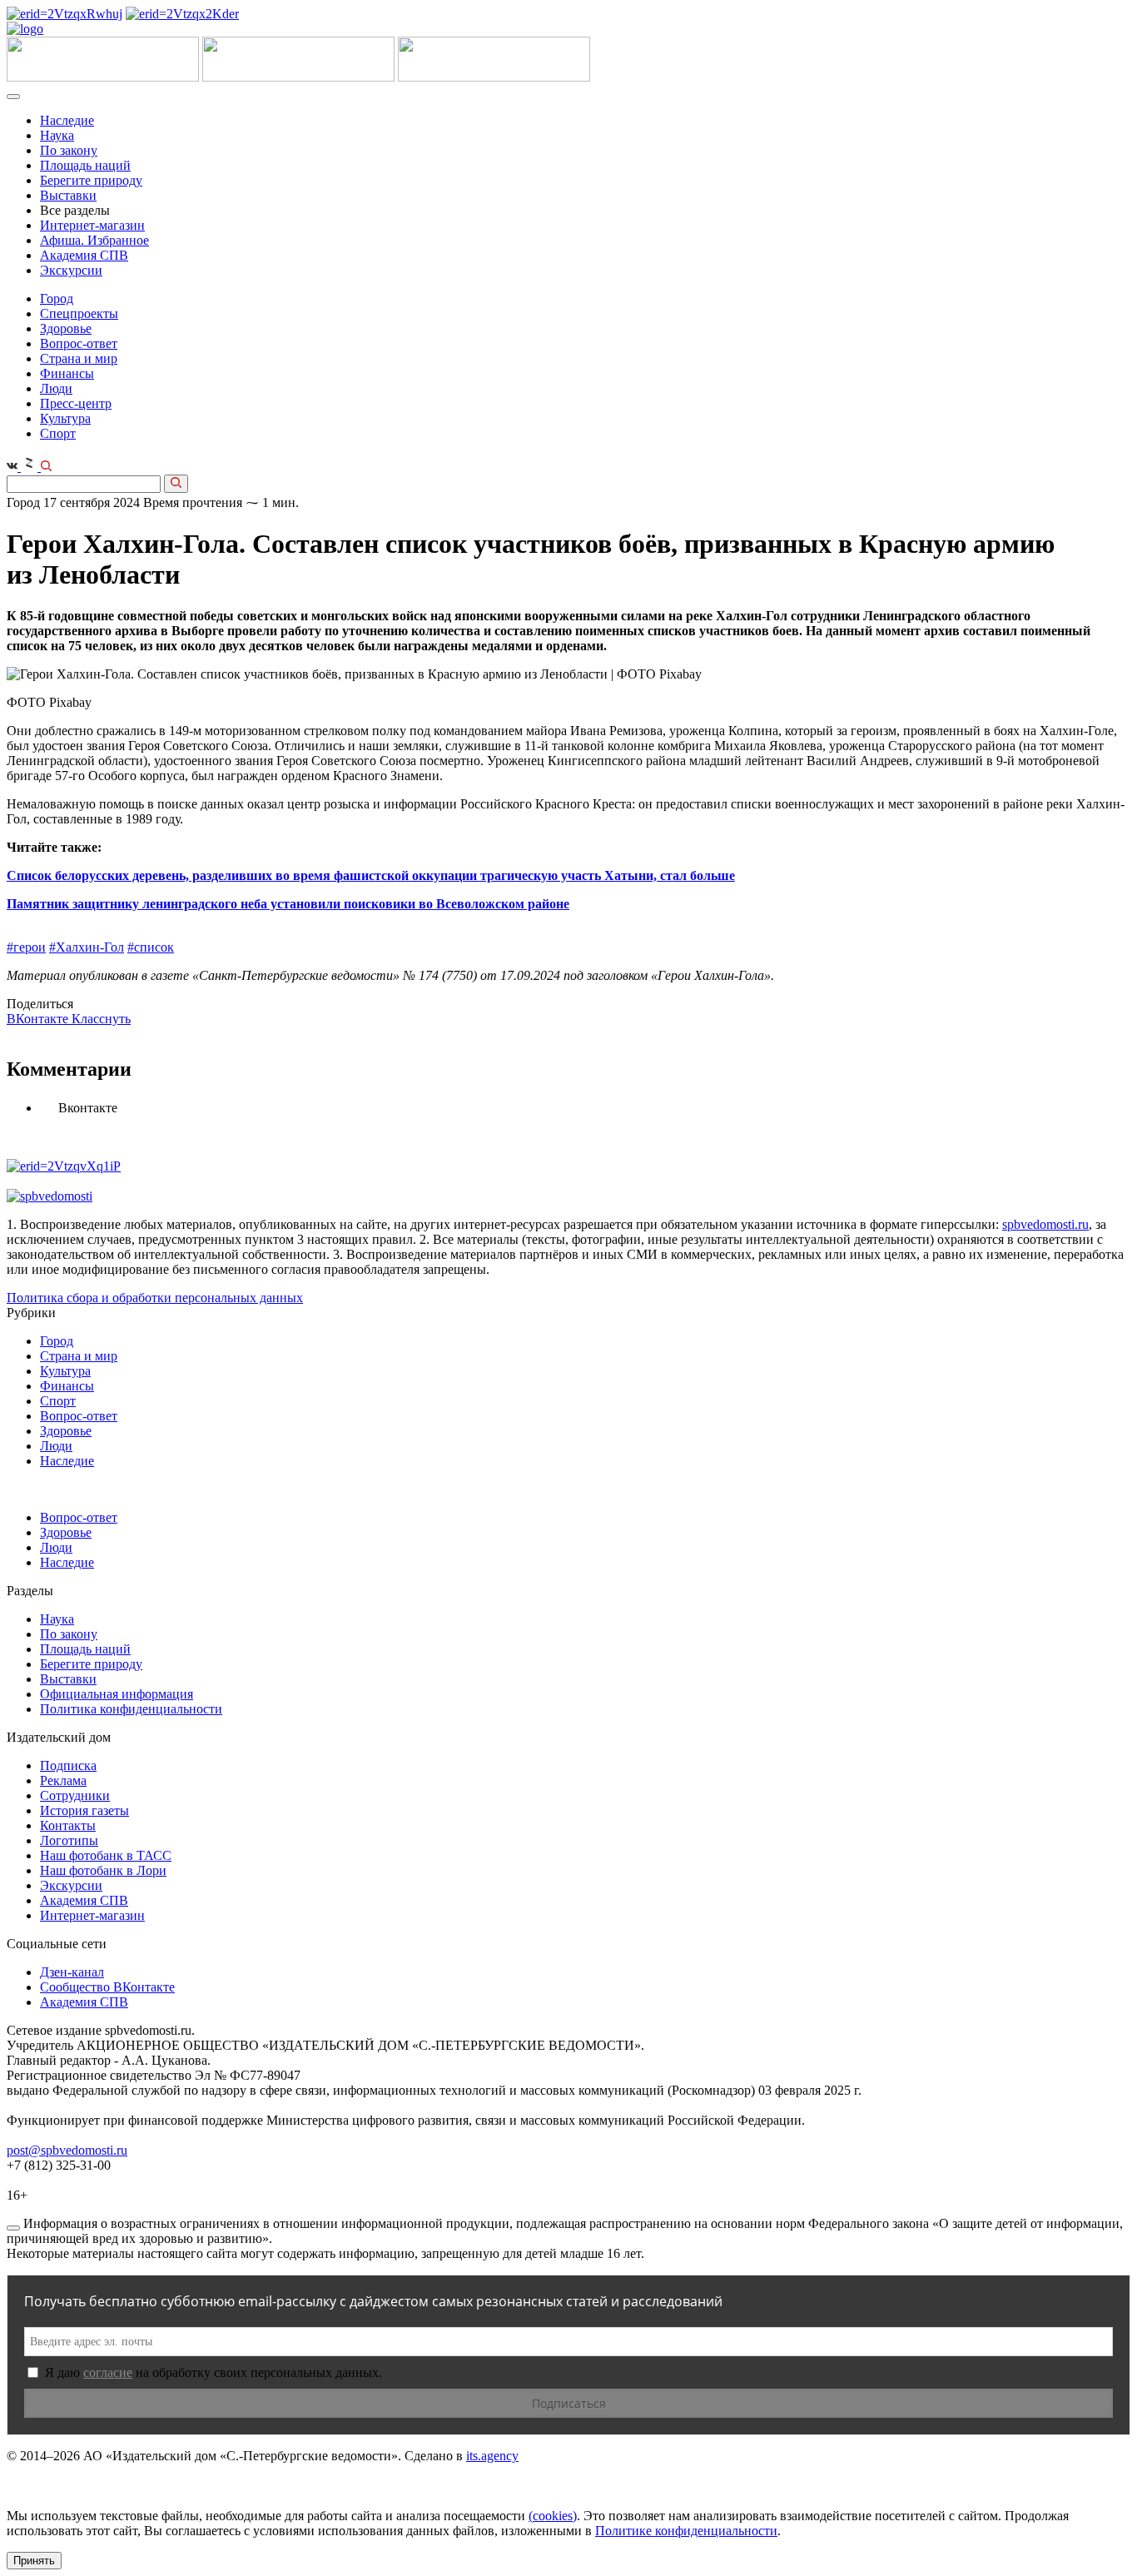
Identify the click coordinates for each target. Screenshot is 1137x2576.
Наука (57, 135)
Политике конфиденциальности (686, 2531)
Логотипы (69, 1840)
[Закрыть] (13, 2228)
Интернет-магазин (92, 225)
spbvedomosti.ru (1045, 1224)
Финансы (67, 373)
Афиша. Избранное (94, 240)
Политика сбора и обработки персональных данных (155, 1298)
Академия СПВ (84, 255)
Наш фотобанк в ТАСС (106, 1855)
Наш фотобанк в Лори (103, 1870)
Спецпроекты (79, 313)
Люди (56, 388)
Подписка (68, 1765)
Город (57, 298)
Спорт (58, 433)
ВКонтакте (39, 1019)
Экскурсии (71, 270)
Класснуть (101, 1019)
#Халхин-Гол (87, 947)
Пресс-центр (76, 403)
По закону (69, 150)
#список (151, 947)
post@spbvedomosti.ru (67, 2150)
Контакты (68, 1825)
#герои (26, 947)
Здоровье (66, 328)
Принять (34, 2561)
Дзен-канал (72, 1972)
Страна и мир (79, 358)
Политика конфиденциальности (131, 1709)
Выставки (68, 195)
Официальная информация (117, 1694)
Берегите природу (91, 180)
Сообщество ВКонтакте (107, 1987)
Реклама (63, 1780)
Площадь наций (85, 165)
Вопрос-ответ (79, 343)
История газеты (84, 1810)
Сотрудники (75, 1795)
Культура (65, 418)
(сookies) (553, 2516)
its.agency (492, 2456)
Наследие (67, 120)
